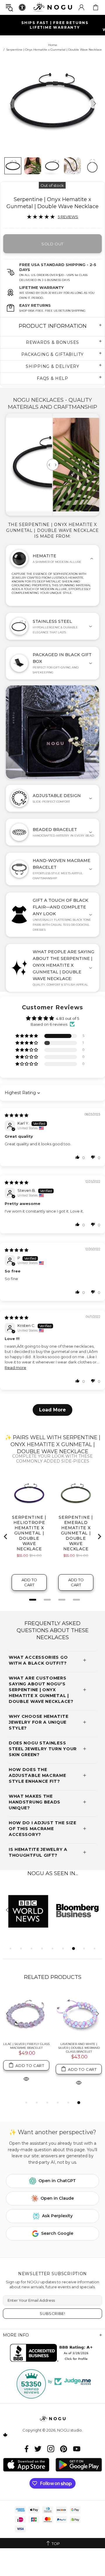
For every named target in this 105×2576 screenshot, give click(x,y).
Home (53, 45)
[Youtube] (77, 2449)
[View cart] (96, 7)
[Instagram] (51, 2449)
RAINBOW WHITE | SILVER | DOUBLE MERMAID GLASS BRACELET (26, 2048)
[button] (78, 1157)
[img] (16, 1115)
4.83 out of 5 (68, 1018)
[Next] (94, 103)
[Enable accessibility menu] (22, 7)
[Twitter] (38, 2449)
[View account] (81, 7)
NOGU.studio (52, 7)
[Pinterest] (64, 2449)
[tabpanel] (28, 1911)
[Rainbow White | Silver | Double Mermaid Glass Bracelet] (26, 2014)
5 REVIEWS (68, 217)
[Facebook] (27, 2449)
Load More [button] (52, 1410)
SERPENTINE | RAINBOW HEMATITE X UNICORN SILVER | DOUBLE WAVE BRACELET (79, 2048)
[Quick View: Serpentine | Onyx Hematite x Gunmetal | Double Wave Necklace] (26, 2082)
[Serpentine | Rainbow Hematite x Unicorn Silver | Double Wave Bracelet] (79, 2014)
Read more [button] (15, 1368)
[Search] (9, 7)
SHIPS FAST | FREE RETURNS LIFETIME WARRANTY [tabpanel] (55, 25)
